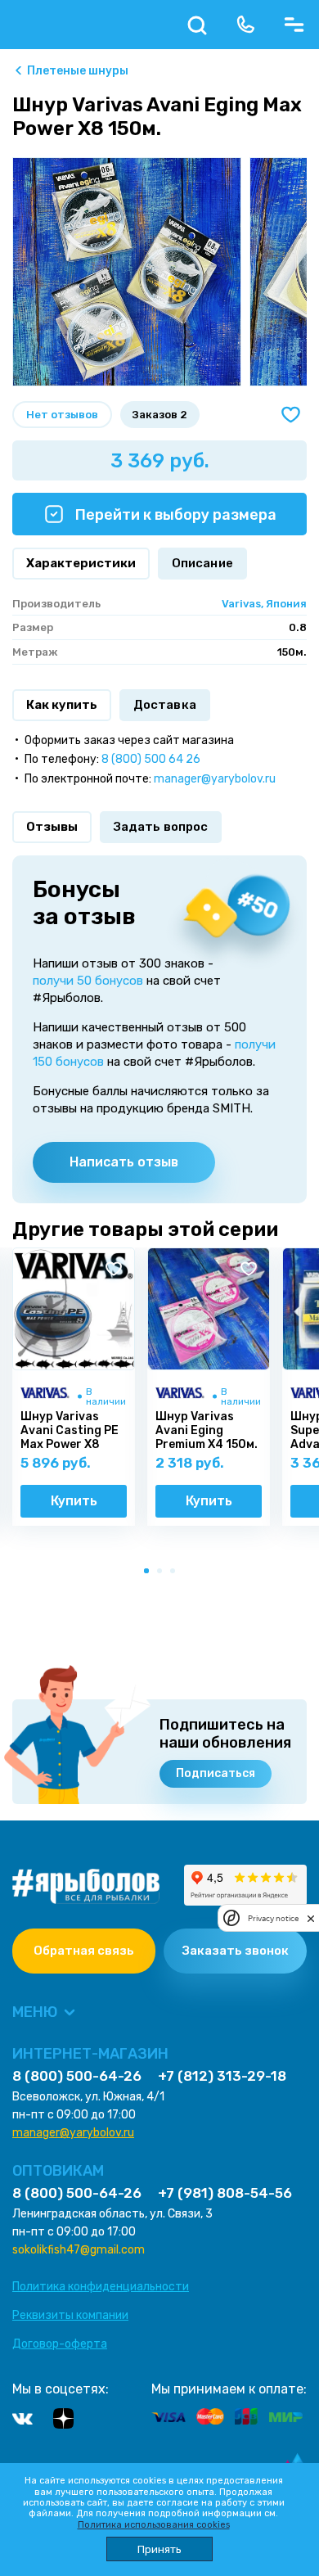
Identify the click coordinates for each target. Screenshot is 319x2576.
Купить (74, 1501)
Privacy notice (273, 1918)
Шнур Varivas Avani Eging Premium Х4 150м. (207, 1431)
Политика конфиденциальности (101, 2287)
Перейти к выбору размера (174, 515)
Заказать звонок (236, 1951)
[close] (311, 1918)
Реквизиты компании (70, 2315)
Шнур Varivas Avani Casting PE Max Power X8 (70, 1431)
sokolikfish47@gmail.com (79, 2250)
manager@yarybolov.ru (215, 779)
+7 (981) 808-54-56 (225, 2193)
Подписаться (216, 1773)
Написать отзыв (124, 1162)
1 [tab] (150, 1574)
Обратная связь (84, 1951)
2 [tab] (163, 1574)
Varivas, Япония (264, 604)
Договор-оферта (60, 2344)
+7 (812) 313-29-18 (222, 2076)
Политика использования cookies (154, 2525)
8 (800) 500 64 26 (151, 759)
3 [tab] (176, 1574)
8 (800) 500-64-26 (77, 2076)
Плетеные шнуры (78, 71)
